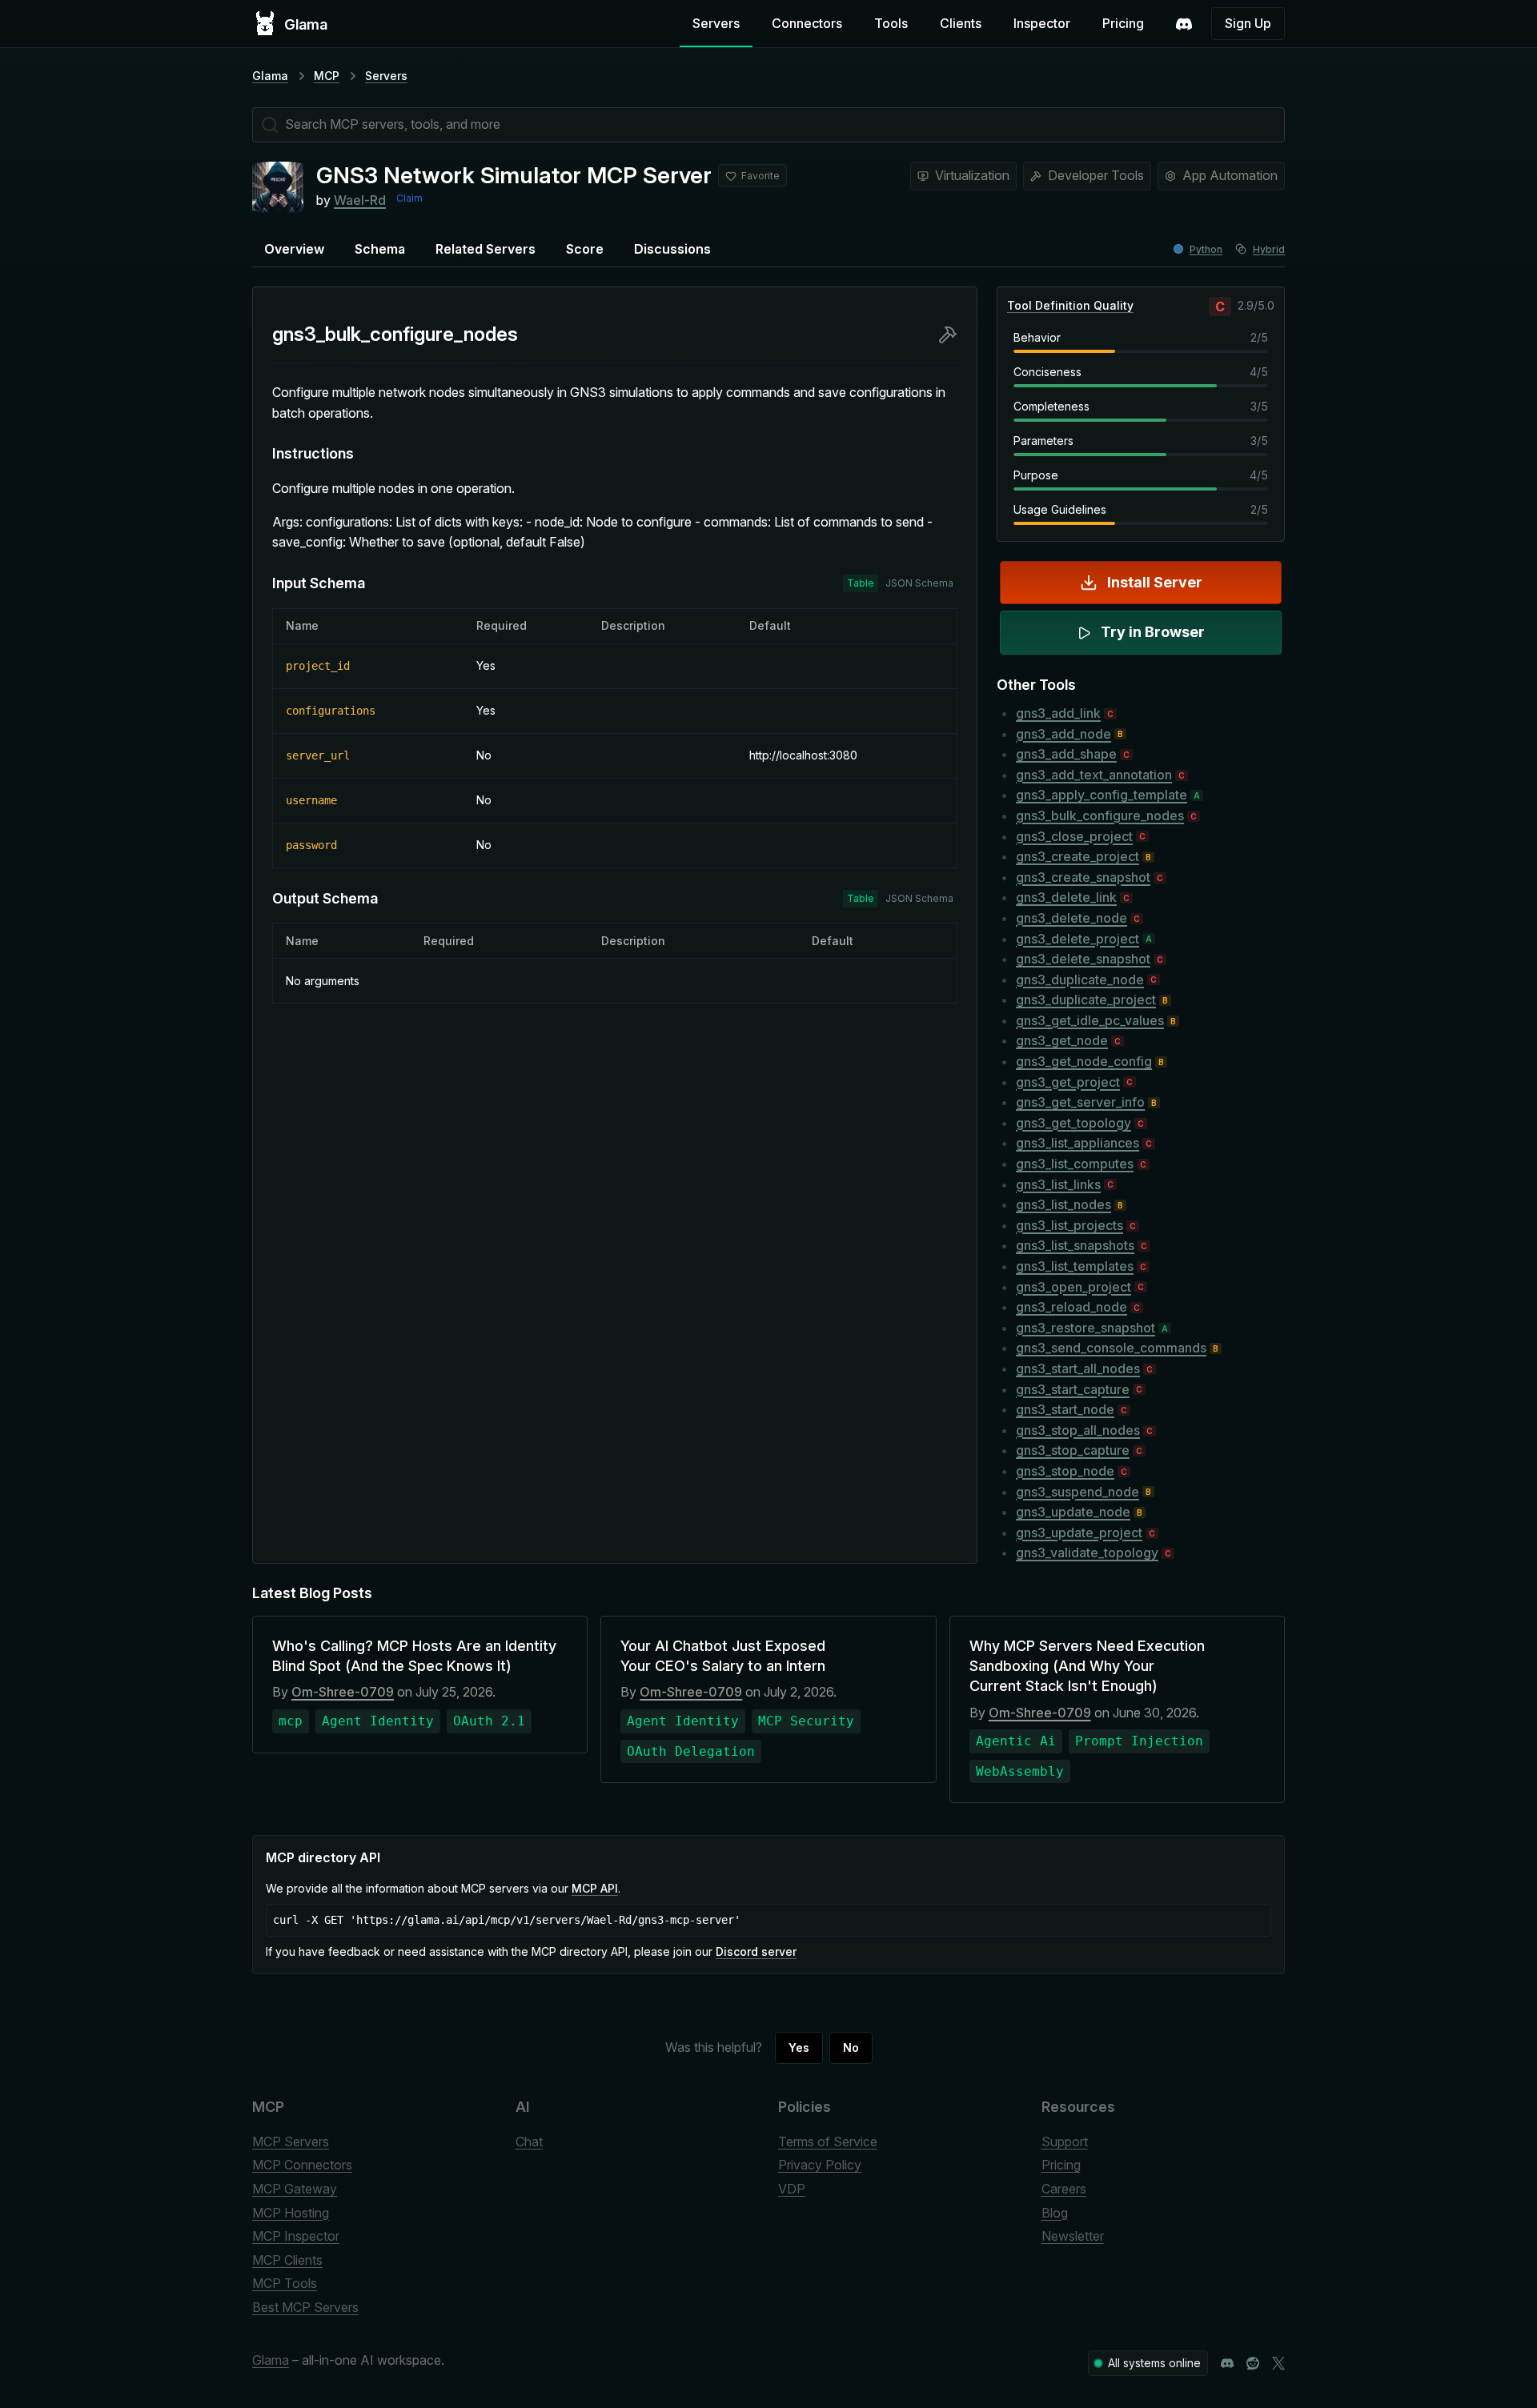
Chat (529, 2142)
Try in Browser (1153, 632)
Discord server (756, 1951)
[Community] (1184, 24)
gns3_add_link (1058, 713)
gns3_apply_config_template (1102, 795)
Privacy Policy (820, 2165)
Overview (294, 249)
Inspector (1042, 23)
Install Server (1155, 582)
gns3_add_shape (1066, 754)
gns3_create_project (1078, 856)
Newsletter (1073, 2236)
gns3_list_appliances (1078, 1143)
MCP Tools (285, 2283)
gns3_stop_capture (1073, 1450)
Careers (1064, 2189)
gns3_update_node (1073, 1512)
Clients (961, 23)
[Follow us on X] (1278, 2363)
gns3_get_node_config (1084, 1061)
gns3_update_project (1079, 1533)
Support (1065, 2142)
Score (585, 249)
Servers (716, 23)
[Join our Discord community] (1227, 2363)
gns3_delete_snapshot (1083, 959)
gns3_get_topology (1073, 1123)
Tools (891, 23)
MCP (327, 76)
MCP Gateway (295, 2189)
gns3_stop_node (1065, 1471)
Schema (380, 249)
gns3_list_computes (1075, 1164)
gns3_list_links (1058, 1184)
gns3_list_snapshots (1075, 1245)
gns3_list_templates (1075, 1266)
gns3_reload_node (1071, 1307)
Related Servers (486, 249)
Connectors (807, 23)
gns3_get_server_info (1080, 1102)
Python (1206, 249)
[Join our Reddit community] (1253, 2363)
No (851, 2047)
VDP (792, 2189)
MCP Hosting (291, 2213)
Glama (270, 76)
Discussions (672, 249)
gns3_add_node (1063, 734)
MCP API (595, 1888)
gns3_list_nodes (1063, 1204)
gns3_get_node (1062, 1040)
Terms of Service (828, 2142)
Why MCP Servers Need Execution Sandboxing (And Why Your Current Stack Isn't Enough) (1087, 1666)
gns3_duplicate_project (1086, 1000)
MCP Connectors (302, 2165)
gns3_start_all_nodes (1078, 1368)
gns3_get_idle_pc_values (1090, 1020)
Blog (1055, 2213)
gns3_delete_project (1078, 939)
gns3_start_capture (1073, 1389)
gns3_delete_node (1071, 918)
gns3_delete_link (1066, 897)
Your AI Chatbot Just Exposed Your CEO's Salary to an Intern (723, 1656)
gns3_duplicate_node (1080, 980)
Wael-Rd (360, 200)
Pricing (1123, 23)
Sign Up (1248, 23)
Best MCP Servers (305, 2307)
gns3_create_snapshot (1083, 877)
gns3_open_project (1073, 1287)
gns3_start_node (1065, 1409)
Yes (799, 2047)
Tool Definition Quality (1070, 305)
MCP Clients (287, 2260)
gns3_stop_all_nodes (1078, 1430)
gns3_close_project (1074, 836)
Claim (409, 198)
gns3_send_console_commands (1111, 1348)
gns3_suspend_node (1078, 1492)
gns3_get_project (1068, 1082)
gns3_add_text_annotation (1094, 775)
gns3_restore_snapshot (1086, 1328)
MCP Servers (291, 2142)
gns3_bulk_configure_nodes (1100, 815)
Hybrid (1269, 249)
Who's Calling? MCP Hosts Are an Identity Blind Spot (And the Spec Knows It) (414, 1656)
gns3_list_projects (1069, 1225)
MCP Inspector (296, 2236)
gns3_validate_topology (1087, 1553)
